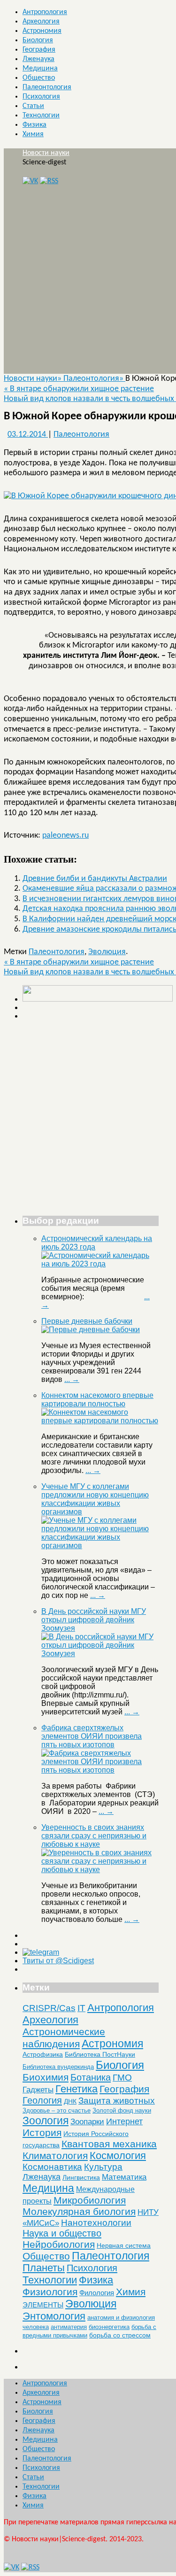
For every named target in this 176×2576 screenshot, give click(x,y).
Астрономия (42, 31)
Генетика (77, 2089)
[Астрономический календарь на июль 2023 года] (100, 1264)
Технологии (41, 116)
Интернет (124, 2121)
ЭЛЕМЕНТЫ (43, 2305)
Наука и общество (62, 2233)
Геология (42, 2100)
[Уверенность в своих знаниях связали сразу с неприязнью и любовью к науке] (100, 1870)
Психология (41, 97)
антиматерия (69, 2327)
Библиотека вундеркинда (58, 2067)
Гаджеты (38, 2090)
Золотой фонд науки (122, 2110)
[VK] (30, 181)
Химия (33, 134)
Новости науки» (34, 379)
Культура (103, 2167)
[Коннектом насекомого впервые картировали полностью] (100, 1421)
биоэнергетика (109, 2327)
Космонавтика (52, 2167)
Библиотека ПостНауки (100, 2054)
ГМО (122, 2078)
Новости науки (46, 153)
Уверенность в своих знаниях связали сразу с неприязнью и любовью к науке (94, 1836)
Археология (41, 22)
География (39, 50)
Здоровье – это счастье (57, 2110)
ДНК (70, 2101)
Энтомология (54, 2316)
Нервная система (124, 2245)
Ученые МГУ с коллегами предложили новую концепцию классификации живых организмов (95, 1499)
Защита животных (117, 2101)
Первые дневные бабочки (87, 1321)
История (42, 2133)
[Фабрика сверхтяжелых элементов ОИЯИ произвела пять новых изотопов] (100, 1770)
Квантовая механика (109, 2144)
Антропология (45, 12)
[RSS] (49, 181)
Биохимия (46, 2077)
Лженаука (38, 59)
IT (81, 2008)
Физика (34, 125)
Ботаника (91, 2077)
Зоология (46, 2121)
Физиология (50, 2292)
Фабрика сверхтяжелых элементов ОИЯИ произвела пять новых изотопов (92, 1736)
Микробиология (90, 2200)
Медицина (40, 69)
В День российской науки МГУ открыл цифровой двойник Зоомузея (94, 1620)
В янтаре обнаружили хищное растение (79, 389)
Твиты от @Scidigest (58, 1961)
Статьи (33, 106)
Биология (38, 40)
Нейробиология (59, 2244)
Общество (39, 78)
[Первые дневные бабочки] (91, 1330)
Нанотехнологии (96, 2222)
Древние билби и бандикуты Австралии (95, 879)
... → (72, 1379)
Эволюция (107, 952)
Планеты (44, 2268)
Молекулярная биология (79, 2211)
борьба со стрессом (120, 2335)
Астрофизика (43, 2054)
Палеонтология (47, 87)
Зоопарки (87, 2122)
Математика (124, 2177)
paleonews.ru (65, 836)
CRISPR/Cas (49, 2008)
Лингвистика (81, 2177)
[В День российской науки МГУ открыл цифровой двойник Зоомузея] (100, 1654)
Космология (118, 2156)
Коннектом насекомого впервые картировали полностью (97, 1400)
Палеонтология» (94, 379)
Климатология (55, 2156)
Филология (97, 2293)
